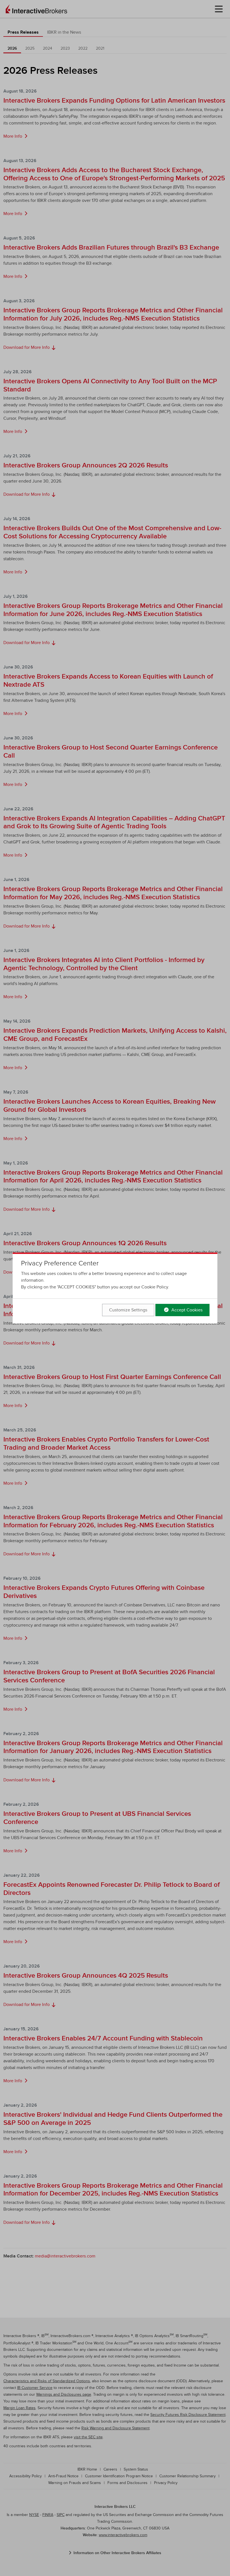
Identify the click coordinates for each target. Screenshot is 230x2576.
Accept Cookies (186, 1310)
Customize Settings (128, 1310)
